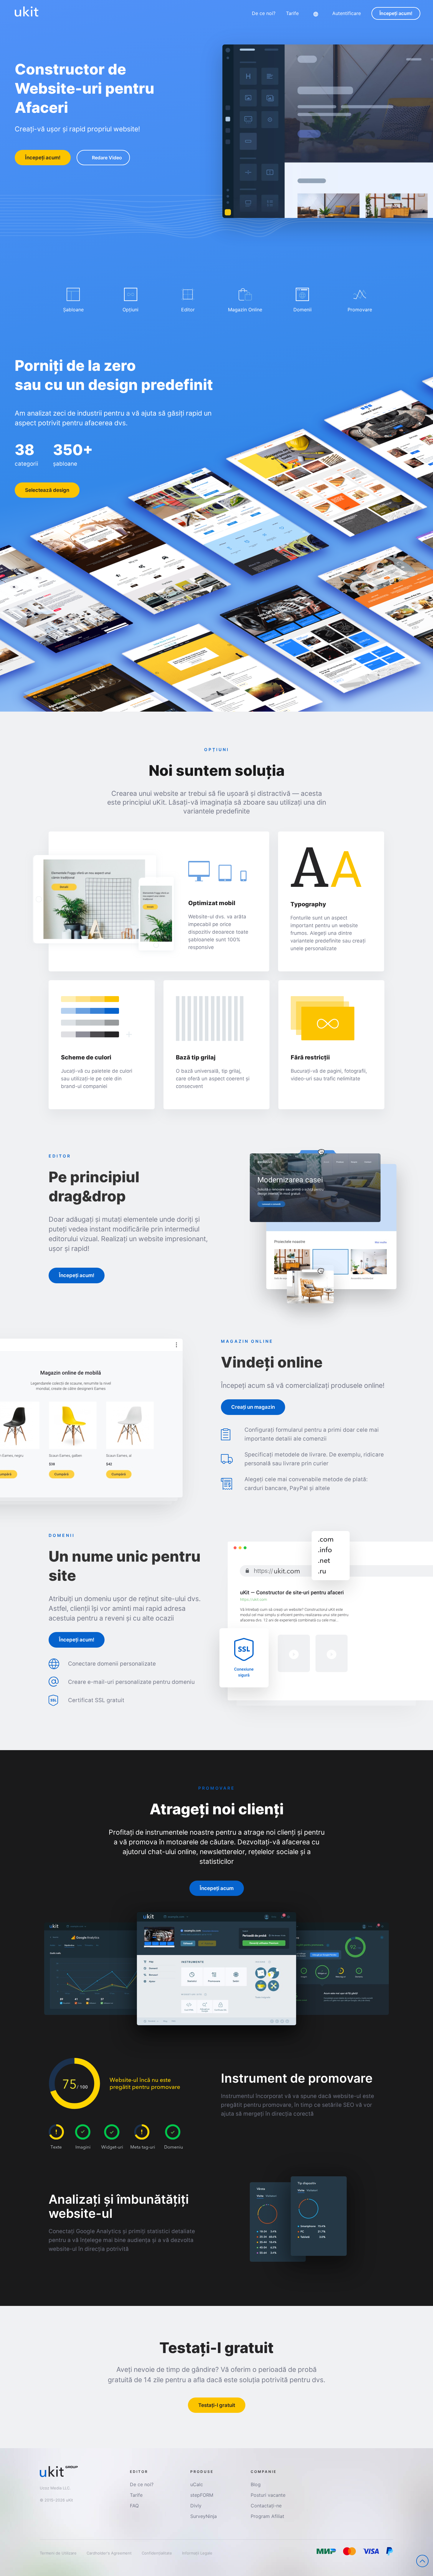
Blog (256, 2484)
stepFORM (202, 2495)
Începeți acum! (396, 13)
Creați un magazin (253, 1407)
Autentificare (347, 13)
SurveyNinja (204, 2516)
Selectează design (47, 490)
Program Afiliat (267, 2516)
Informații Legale (197, 2553)
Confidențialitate (157, 2553)
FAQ (134, 2506)
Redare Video (107, 158)
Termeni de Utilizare (59, 2553)
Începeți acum (217, 1888)
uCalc (197, 2484)
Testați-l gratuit (217, 2405)
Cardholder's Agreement (110, 2553)
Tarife (292, 13)
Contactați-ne (266, 2506)
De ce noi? (264, 13)
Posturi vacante (268, 2495)
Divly (196, 2506)
